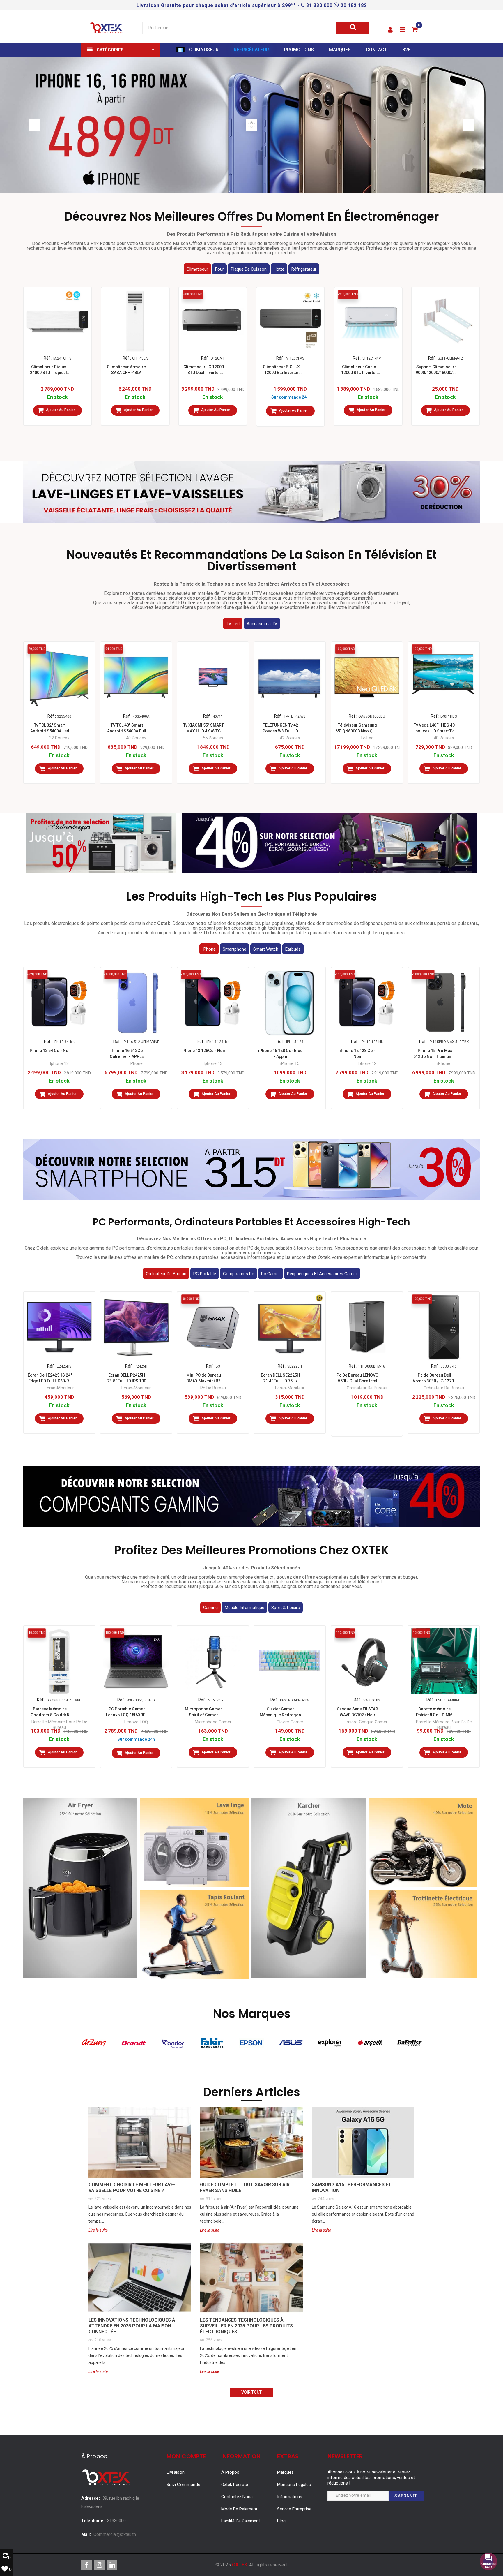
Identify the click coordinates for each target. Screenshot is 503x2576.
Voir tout (251, 2392)
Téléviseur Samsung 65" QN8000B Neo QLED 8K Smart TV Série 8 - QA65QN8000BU (357, 728)
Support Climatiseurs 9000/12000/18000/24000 (436, 370)
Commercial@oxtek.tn (115, 2534)
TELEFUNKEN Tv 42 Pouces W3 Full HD (280, 728)
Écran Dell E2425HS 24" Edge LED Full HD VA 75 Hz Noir (50, 1378)
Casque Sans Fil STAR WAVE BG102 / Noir (357, 1712)
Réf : (48, 358)
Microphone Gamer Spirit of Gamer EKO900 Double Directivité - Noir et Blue (203, 1712)
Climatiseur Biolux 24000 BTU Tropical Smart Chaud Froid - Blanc (48, 370)
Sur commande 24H (290, 397)
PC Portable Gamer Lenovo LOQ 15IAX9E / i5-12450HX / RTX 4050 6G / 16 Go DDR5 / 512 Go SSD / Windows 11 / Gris (127, 1712)
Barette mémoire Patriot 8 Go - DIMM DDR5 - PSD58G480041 (434, 1712)
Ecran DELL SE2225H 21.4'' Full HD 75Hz (280, 1378)
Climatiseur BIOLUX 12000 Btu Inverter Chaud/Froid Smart (281, 370)
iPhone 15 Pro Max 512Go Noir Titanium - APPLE (434, 1054)
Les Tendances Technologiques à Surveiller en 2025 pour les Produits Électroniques (246, 2326)
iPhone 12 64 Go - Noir (50, 1051)
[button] (390, 30)
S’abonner (406, 2496)
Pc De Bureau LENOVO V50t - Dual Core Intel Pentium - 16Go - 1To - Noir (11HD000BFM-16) (357, 1378)
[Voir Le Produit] (367, 1417)
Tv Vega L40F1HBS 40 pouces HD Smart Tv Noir (434, 728)
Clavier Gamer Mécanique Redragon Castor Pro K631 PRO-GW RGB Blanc (280, 1712)
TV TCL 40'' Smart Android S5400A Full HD (127, 728)
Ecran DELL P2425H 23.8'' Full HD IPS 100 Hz (127, 1378)
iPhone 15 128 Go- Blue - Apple (280, 1053)
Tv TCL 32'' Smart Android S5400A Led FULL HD (50, 728)
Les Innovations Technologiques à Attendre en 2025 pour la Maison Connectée (132, 2326)
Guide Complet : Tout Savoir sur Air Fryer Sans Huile (245, 2188)
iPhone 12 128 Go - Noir (357, 1053)
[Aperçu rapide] (57, 343)
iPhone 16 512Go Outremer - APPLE (127, 1053)
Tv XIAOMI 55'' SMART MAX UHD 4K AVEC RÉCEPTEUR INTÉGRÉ (204, 728)
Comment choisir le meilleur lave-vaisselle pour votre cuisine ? (132, 2188)
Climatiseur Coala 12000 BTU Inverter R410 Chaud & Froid (359, 370)
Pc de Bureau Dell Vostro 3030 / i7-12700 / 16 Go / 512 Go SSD (434, 1378)
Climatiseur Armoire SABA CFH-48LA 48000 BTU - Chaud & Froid (126, 370)
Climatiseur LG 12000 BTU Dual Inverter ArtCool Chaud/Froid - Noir (204, 370)
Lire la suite (98, 2230)
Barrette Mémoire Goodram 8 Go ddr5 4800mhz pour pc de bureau (50, 1712)
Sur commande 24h (136, 1739)
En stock (57, 397)
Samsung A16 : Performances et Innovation (352, 2188)
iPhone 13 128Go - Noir (203, 1051)
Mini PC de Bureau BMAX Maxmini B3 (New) (204, 1378)
